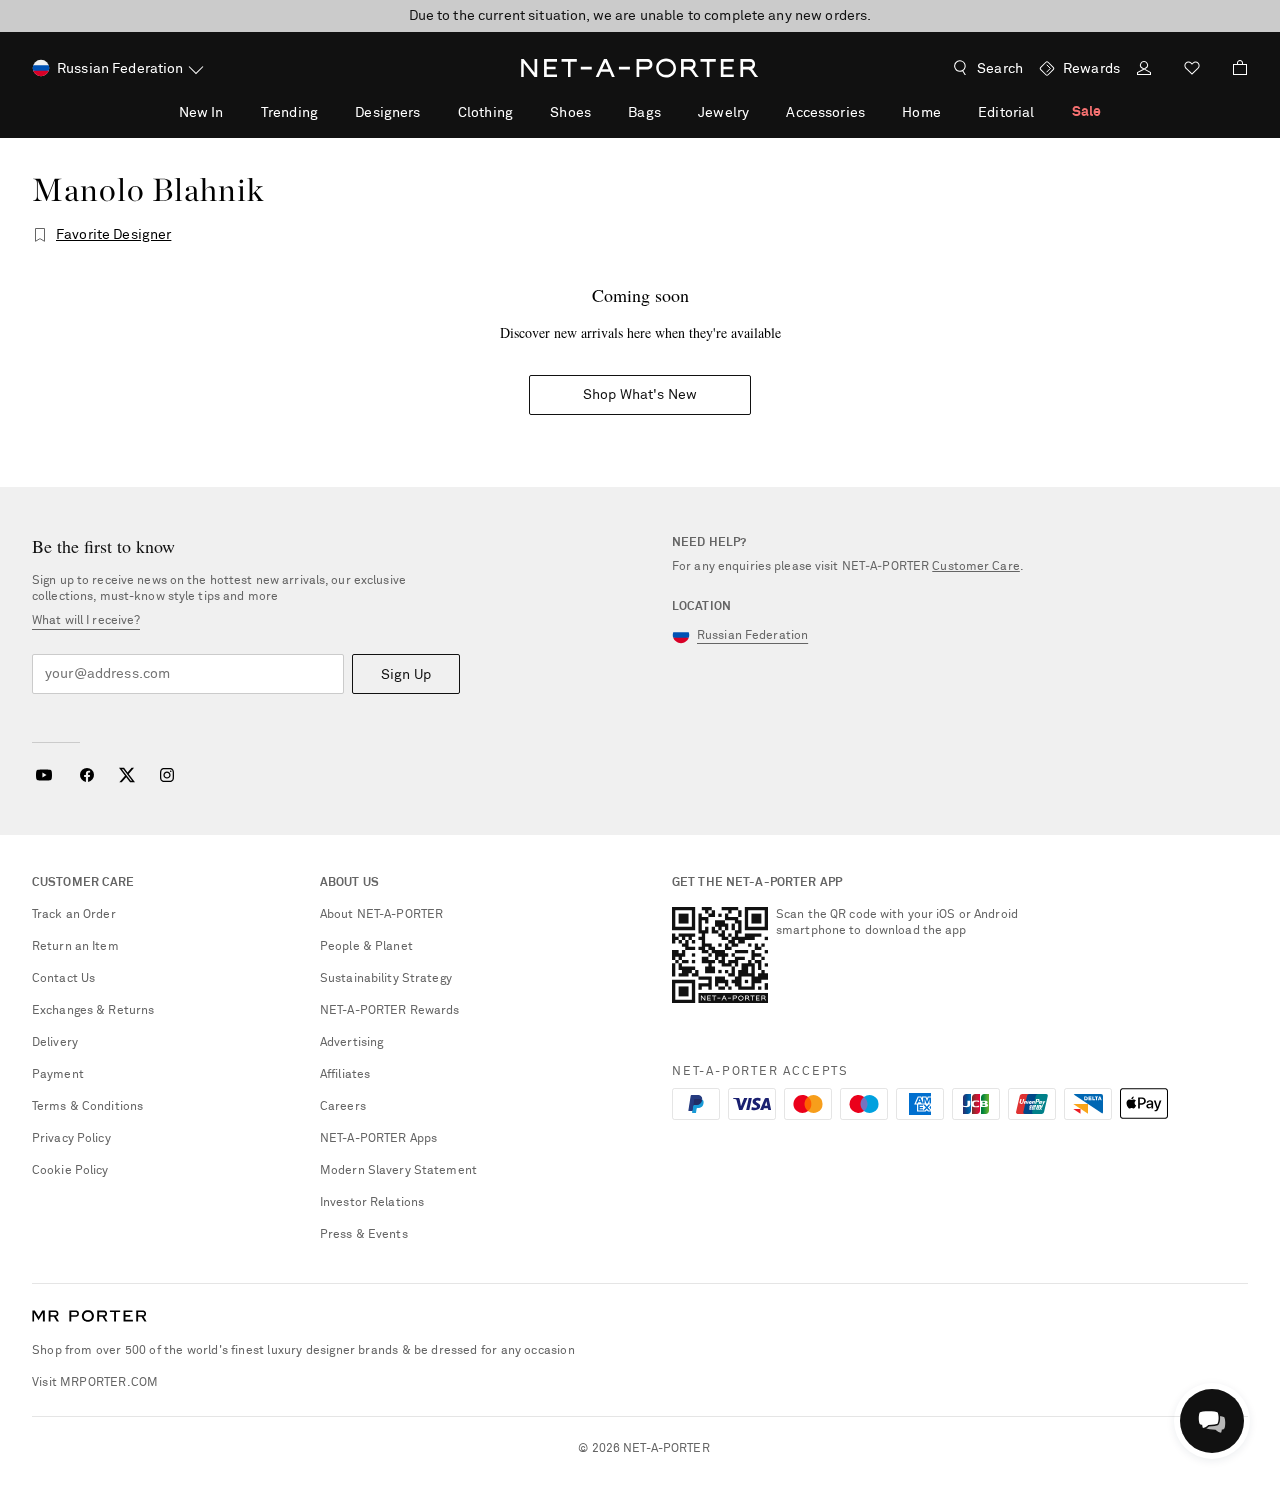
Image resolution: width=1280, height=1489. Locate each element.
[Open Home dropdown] (952, 112)
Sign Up (406, 675)
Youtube (43, 775)
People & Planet (366, 947)
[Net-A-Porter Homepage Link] (640, 68)
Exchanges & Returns (93, 1011)
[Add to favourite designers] (40, 235)
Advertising (351, 1043)
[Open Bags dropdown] (672, 112)
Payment (58, 1075)
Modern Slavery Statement (398, 1171)
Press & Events (364, 1235)
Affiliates (345, 1075)
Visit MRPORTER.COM (95, 1383)
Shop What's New (640, 395)
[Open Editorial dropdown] (1045, 112)
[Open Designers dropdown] (431, 112)
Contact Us (63, 979)
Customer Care (976, 567)
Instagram (167, 775)
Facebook (87, 775)
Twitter (127, 775)
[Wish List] (1192, 70)
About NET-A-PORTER (381, 915)
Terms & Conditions (87, 1107)
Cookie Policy (70, 1171)
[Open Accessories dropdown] (876, 112)
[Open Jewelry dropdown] (760, 112)
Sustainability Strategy (386, 979)
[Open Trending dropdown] (329, 112)
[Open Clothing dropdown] (524, 112)
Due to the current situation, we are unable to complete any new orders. (640, 16)
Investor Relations (372, 1203)
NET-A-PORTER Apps (378, 1139)
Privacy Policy (71, 1139)
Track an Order (74, 915)
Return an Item (75, 947)
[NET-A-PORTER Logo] (89, 1317)
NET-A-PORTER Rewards (389, 1011)
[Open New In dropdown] (234, 112)
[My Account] (1144, 70)
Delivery (55, 1043)
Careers (343, 1107)
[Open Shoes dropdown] (602, 112)
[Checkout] (1232, 68)
